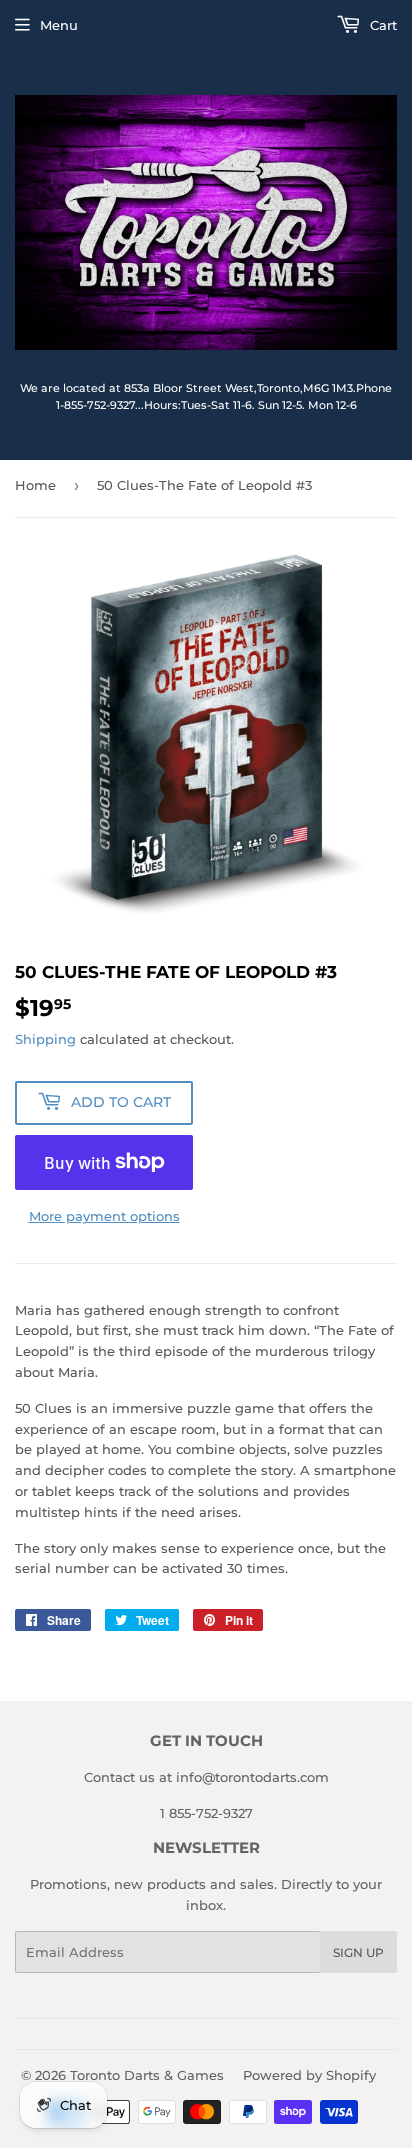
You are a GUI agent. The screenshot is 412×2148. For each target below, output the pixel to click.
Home (35, 485)
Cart (381, 25)
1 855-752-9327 (206, 1813)
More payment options (104, 1216)
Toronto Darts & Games (147, 2075)
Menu (59, 25)
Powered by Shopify (309, 2075)
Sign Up (358, 1952)
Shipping (45, 1039)
